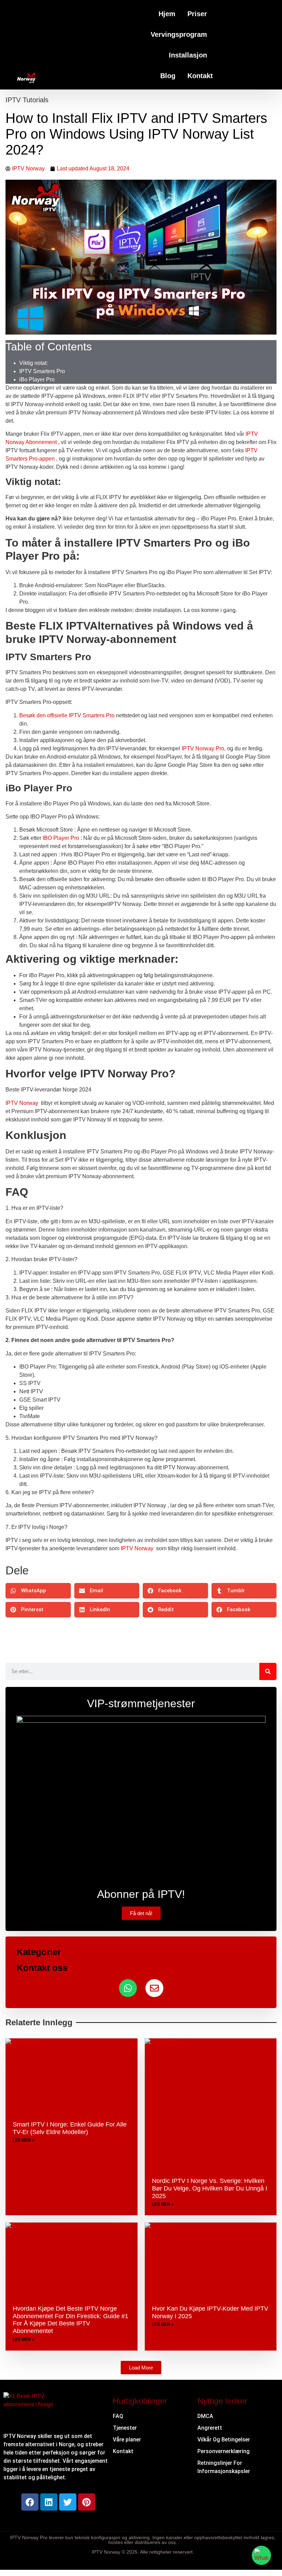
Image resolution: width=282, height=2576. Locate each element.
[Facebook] (30, 2502)
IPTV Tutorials (27, 100)
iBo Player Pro (37, 379)
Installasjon (188, 55)
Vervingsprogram (179, 34)
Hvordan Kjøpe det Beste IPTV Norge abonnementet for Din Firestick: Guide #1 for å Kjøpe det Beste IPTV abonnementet (70, 2320)
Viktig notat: (34, 363)
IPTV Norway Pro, (203, 748)
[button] (38, 1591)
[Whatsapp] (128, 1988)
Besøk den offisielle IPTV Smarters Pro (67, 715)
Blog (168, 76)
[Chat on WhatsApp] (261, 2555)
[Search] (268, 1671)
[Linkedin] (49, 2502)
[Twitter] (68, 2502)
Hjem (167, 14)
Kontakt (200, 76)
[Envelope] (154, 1988)
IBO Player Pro (60, 838)
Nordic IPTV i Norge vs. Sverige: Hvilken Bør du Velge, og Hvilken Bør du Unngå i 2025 (210, 2188)
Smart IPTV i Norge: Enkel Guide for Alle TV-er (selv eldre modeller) (70, 2128)
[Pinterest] (87, 2502)
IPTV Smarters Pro (42, 371)
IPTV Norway (22, 1103)
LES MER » (24, 2140)
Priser (197, 14)
